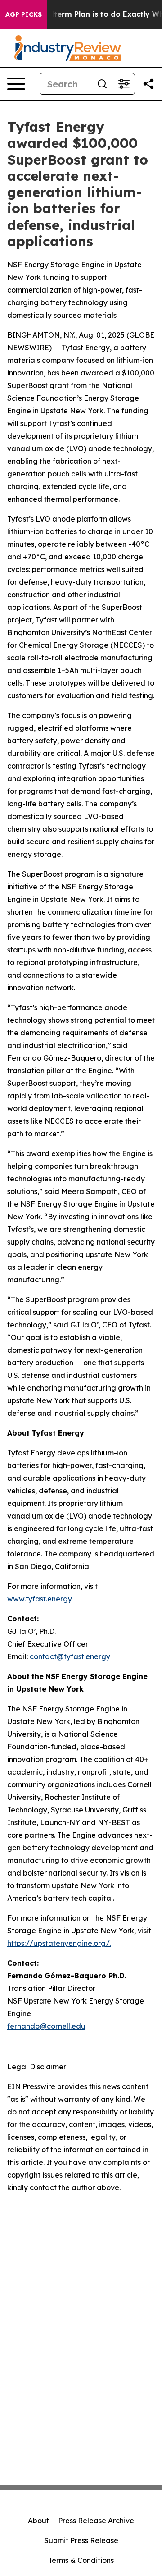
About (38, 2521)
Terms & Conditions (81, 2560)
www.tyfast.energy (40, 1599)
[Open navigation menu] (16, 84)
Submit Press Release (81, 2540)
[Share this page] (148, 84)
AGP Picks (24, 14)
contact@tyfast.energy (70, 1656)
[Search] (102, 84)
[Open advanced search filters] (124, 84)
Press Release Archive (96, 2521)
